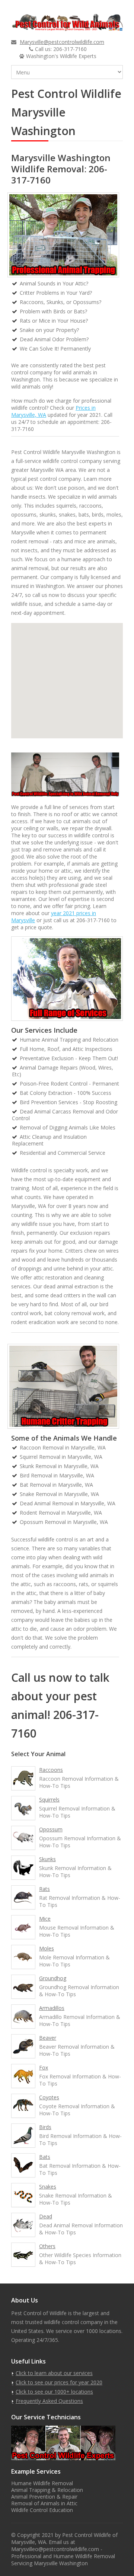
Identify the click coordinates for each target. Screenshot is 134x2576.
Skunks (47, 1859)
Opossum (51, 1829)
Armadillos (52, 2008)
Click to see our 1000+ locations (54, 2392)
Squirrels (49, 1800)
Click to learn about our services (54, 2373)
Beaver (48, 2038)
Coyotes (49, 2097)
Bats (45, 2157)
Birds (45, 2127)
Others (47, 2246)
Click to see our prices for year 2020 (59, 2382)
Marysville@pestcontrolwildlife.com (62, 42)
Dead (46, 2216)
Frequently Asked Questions (49, 2401)
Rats (44, 1889)
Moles (47, 1948)
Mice (45, 1919)
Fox (44, 2067)
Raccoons (51, 1770)
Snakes (48, 2187)
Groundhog (53, 1978)
